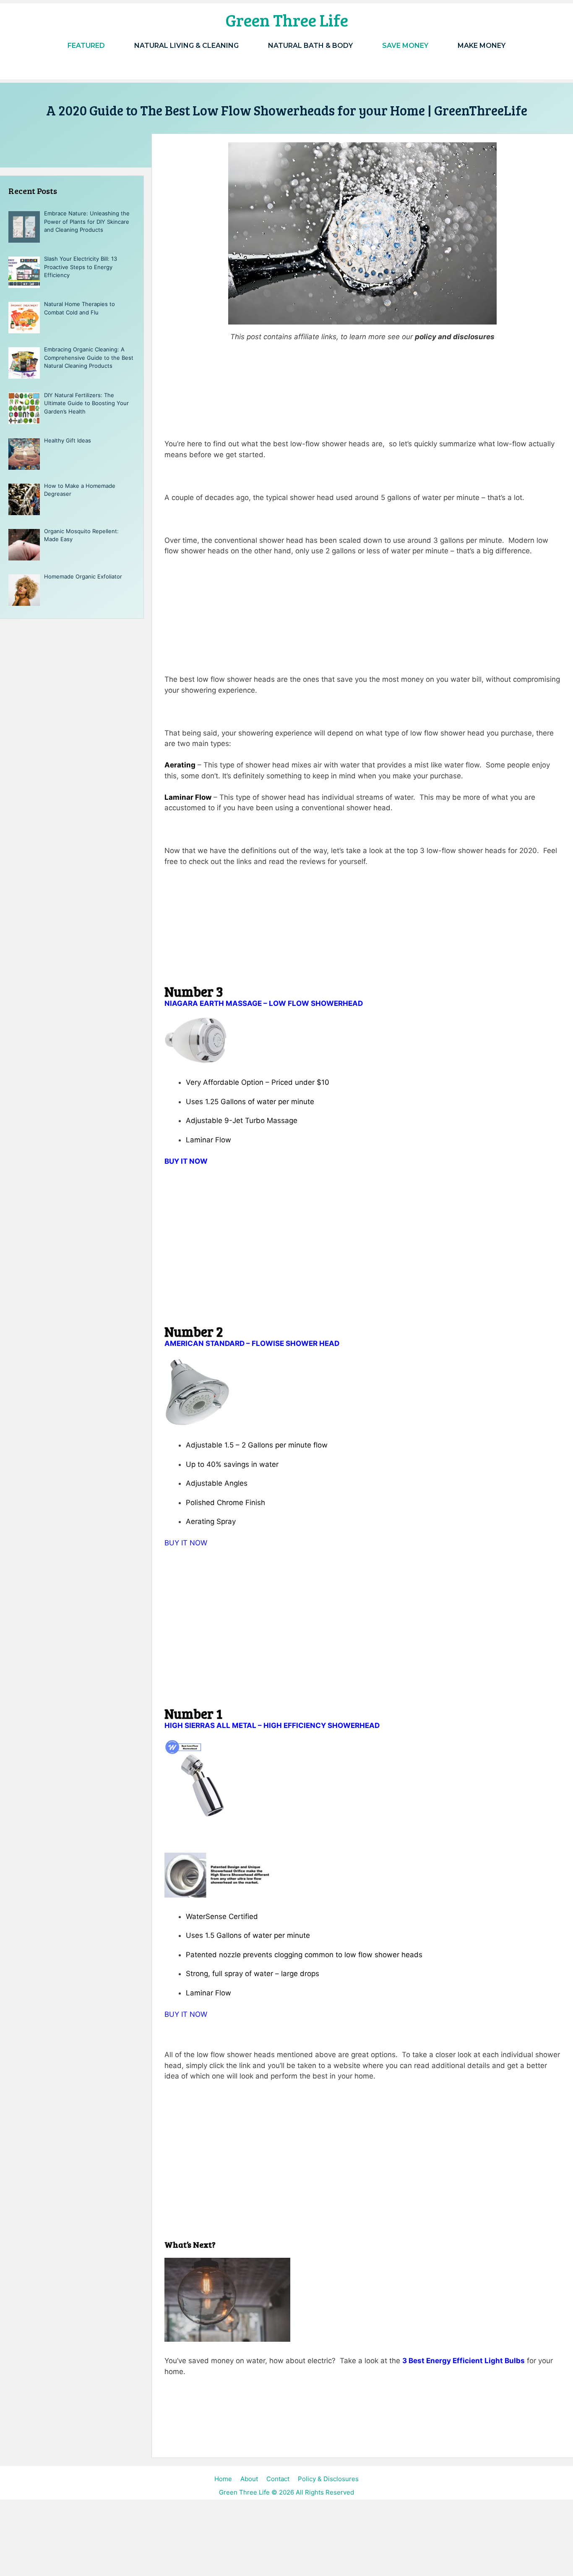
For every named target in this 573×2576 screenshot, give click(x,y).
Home (223, 2479)
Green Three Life (287, 20)
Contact (278, 2479)
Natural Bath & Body (310, 46)
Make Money (482, 46)
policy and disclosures (455, 337)
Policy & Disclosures (328, 2479)
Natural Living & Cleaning (186, 46)
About (249, 2479)
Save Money (405, 46)
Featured (86, 46)
